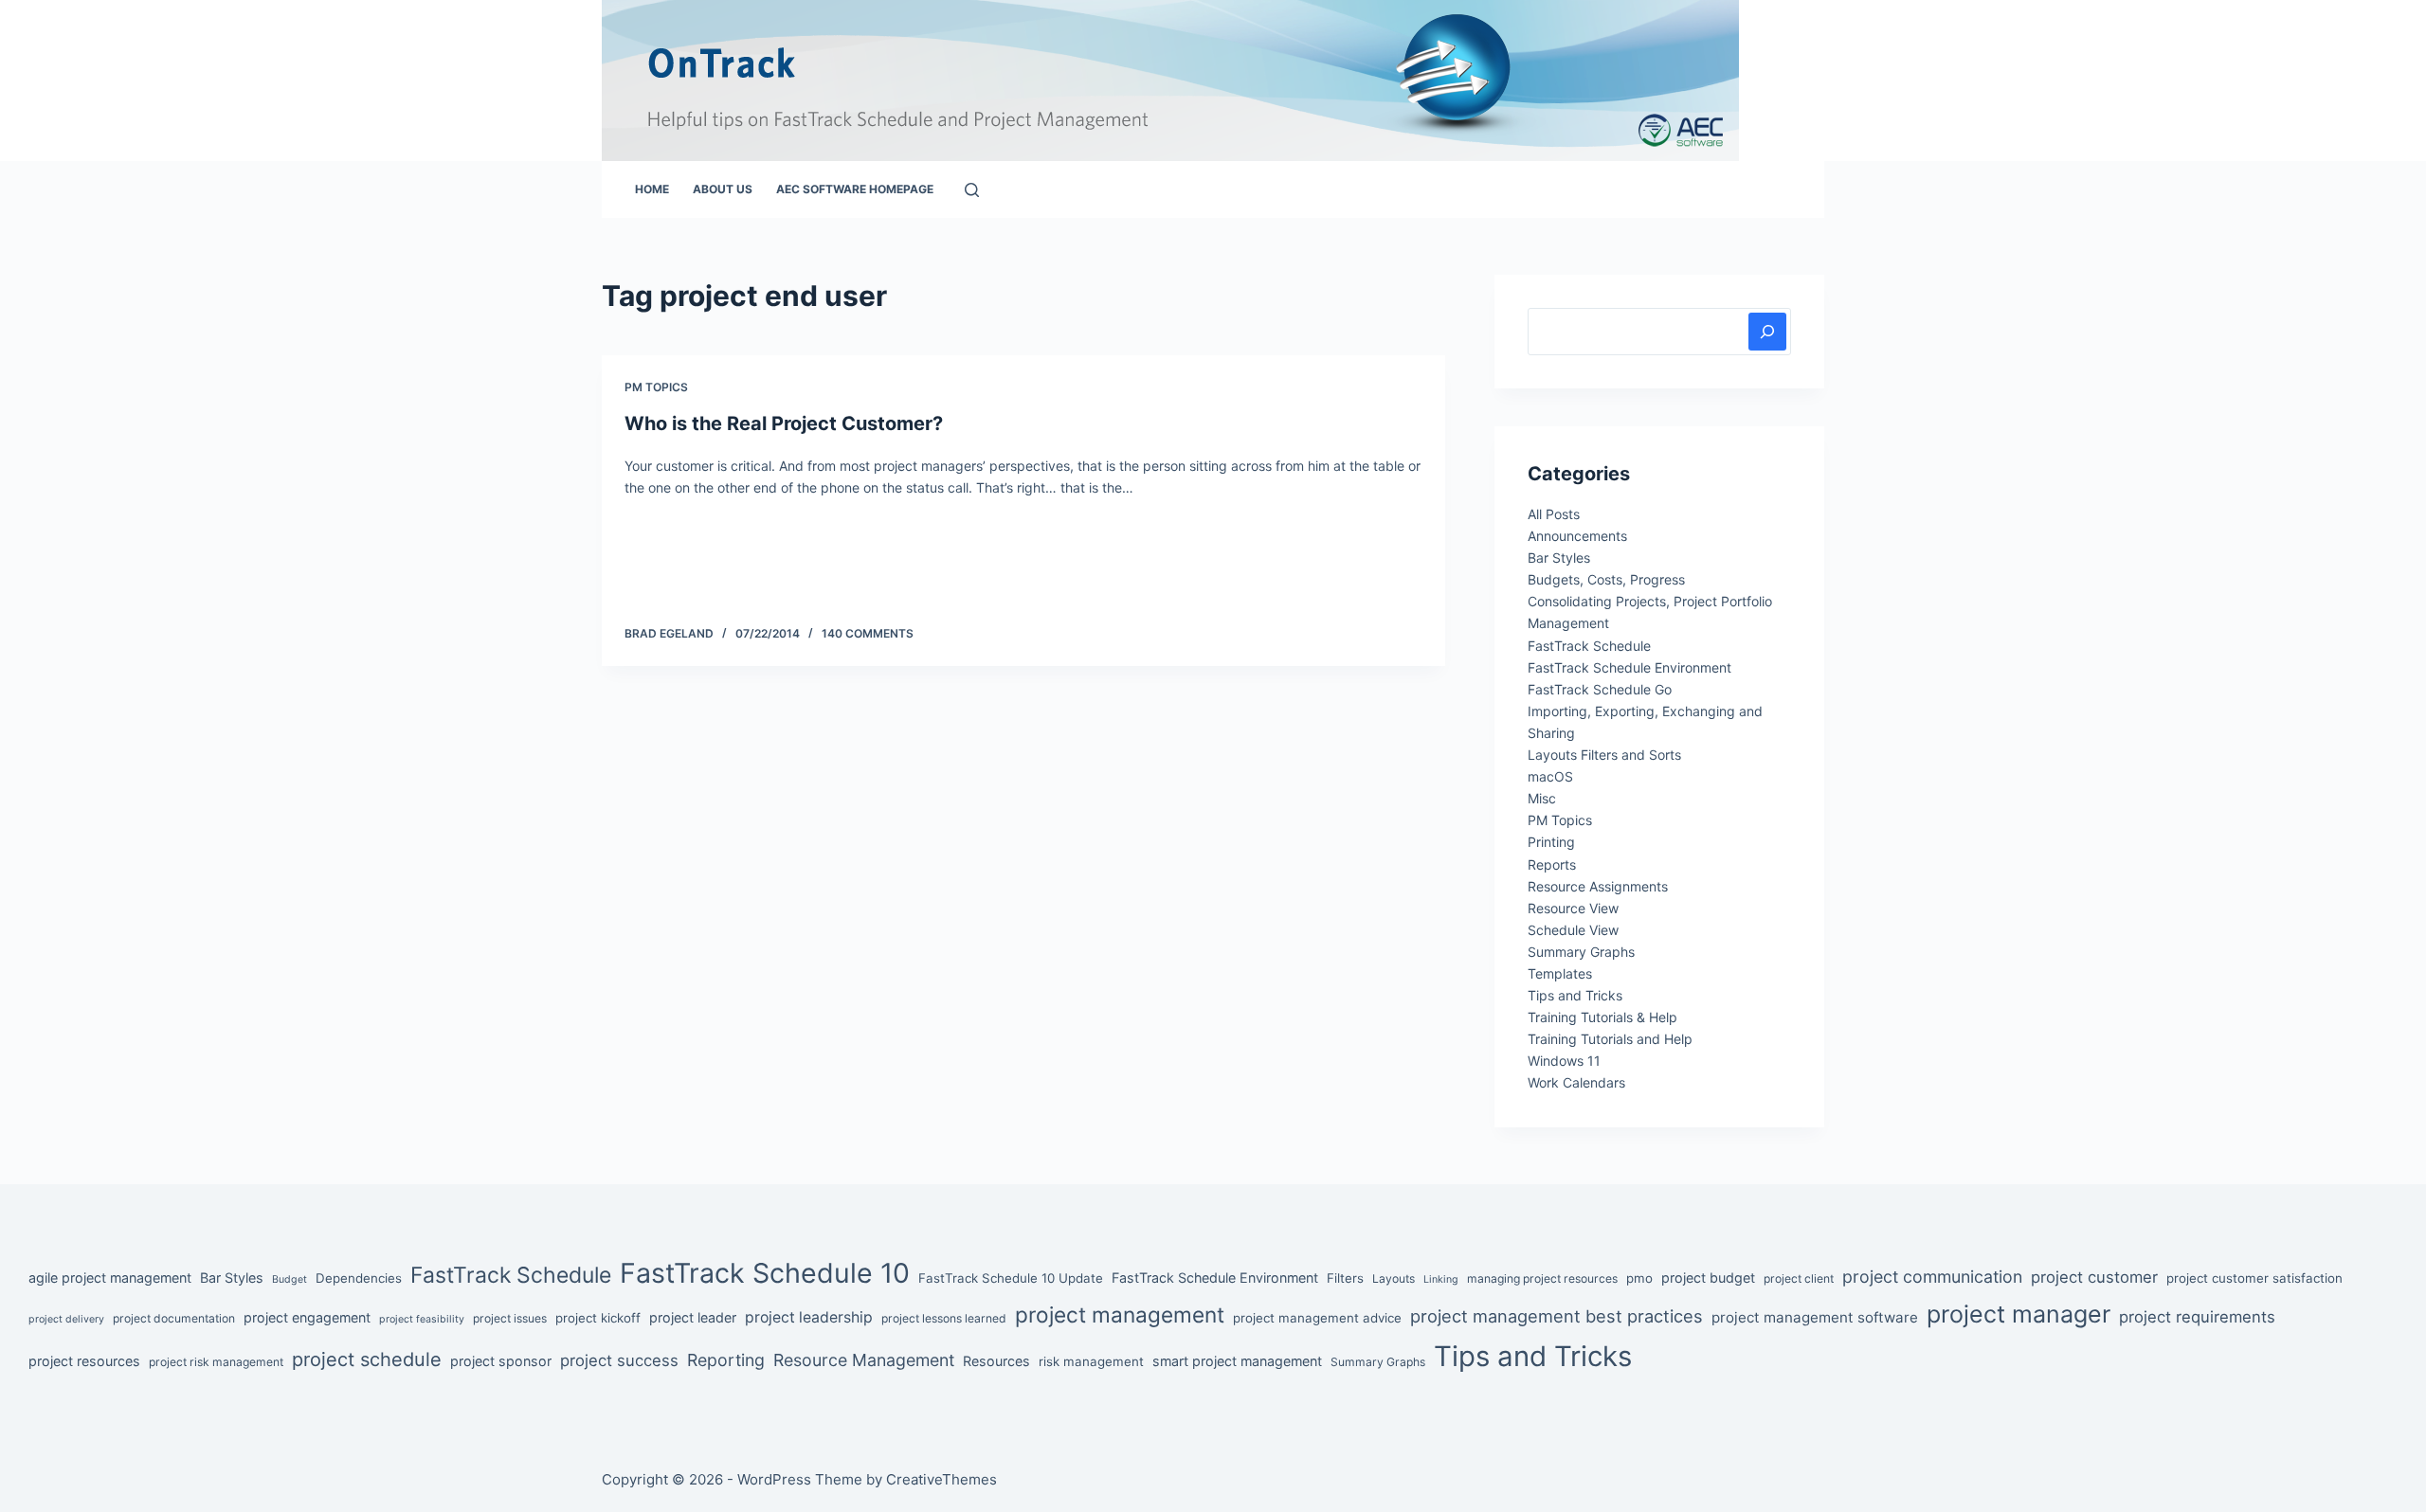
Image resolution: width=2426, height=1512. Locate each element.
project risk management (216, 1362)
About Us (723, 189)
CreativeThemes (941, 1479)
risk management (1091, 1361)
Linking (1441, 1279)
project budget (1708, 1278)
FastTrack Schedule (1589, 646)
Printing (1551, 842)
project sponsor (501, 1361)
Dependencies (359, 1278)
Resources (996, 1361)
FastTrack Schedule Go (1600, 689)
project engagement (307, 1317)
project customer (2094, 1277)
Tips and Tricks (1575, 995)
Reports (1552, 864)
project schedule (367, 1359)
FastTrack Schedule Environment (1629, 667)
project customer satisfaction (2254, 1278)
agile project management (110, 1278)
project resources (84, 1361)
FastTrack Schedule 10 (765, 1273)
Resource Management (864, 1360)
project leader (693, 1317)
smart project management (1237, 1361)
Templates (1560, 973)
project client (1799, 1278)
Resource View (1573, 908)
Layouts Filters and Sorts (1604, 755)
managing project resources (1542, 1278)
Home (652, 189)
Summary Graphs (1581, 952)
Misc (1542, 798)
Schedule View (1573, 930)
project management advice (1317, 1318)
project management (1120, 1314)
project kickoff (598, 1318)
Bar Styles (1559, 558)
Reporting (726, 1360)
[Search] (972, 190)
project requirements (2197, 1317)
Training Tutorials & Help (1602, 1017)
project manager (2019, 1314)
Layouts (1394, 1278)
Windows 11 (1564, 1061)
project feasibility (422, 1319)
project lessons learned (944, 1318)
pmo (1639, 1278)
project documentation (174, 1318)
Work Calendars (1576, 1082)
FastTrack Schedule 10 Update (1011, 1278)
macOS (1550, 776)
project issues (510, 1318)
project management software (1815, 1317)
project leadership (809, 1317)
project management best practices (1557, 1316)
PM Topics (656, 387)
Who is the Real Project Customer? (784, 423)
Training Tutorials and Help (1610, 1039)
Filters (1345, 1278)
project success (619, 1360)
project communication (1932, 1277)
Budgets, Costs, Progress (1606, 579)
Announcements (1577, 536)
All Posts (1554, 514)
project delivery (66, 1319)
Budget (290, 1279)
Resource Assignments (1598, 886)
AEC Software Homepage (855, 189)
